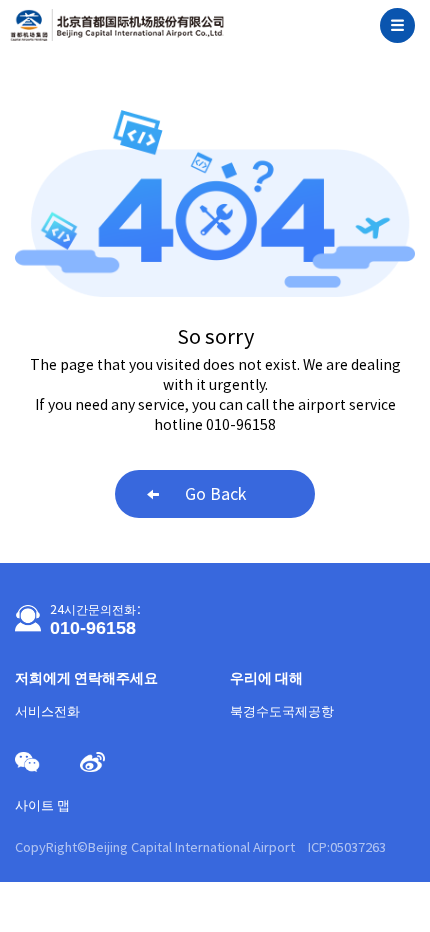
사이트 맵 (42, 805)
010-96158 (93, 628)
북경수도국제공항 (282, 711)
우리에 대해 (266, 678)
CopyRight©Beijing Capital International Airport (156, 847)
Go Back (215, 494)
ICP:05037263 (347, 847)
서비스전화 (47, 711)
